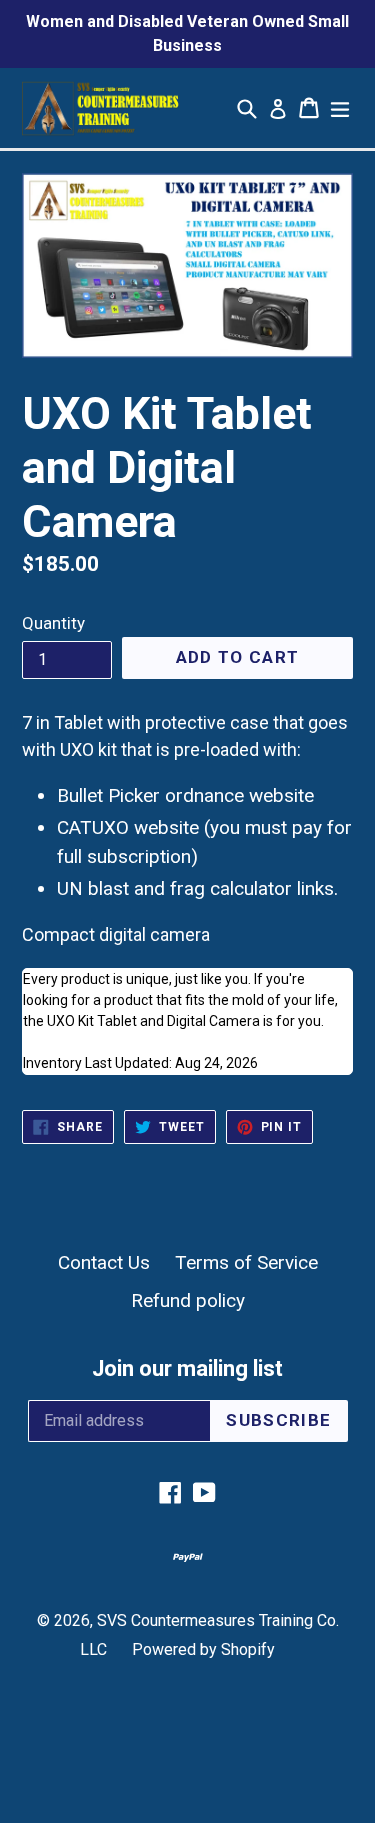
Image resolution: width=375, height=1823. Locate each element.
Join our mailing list (187, 1368)
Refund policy (188, 1300)
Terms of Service (246, 1262)
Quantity (53, 623)
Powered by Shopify (203, 1649)
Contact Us (104, 1262)
